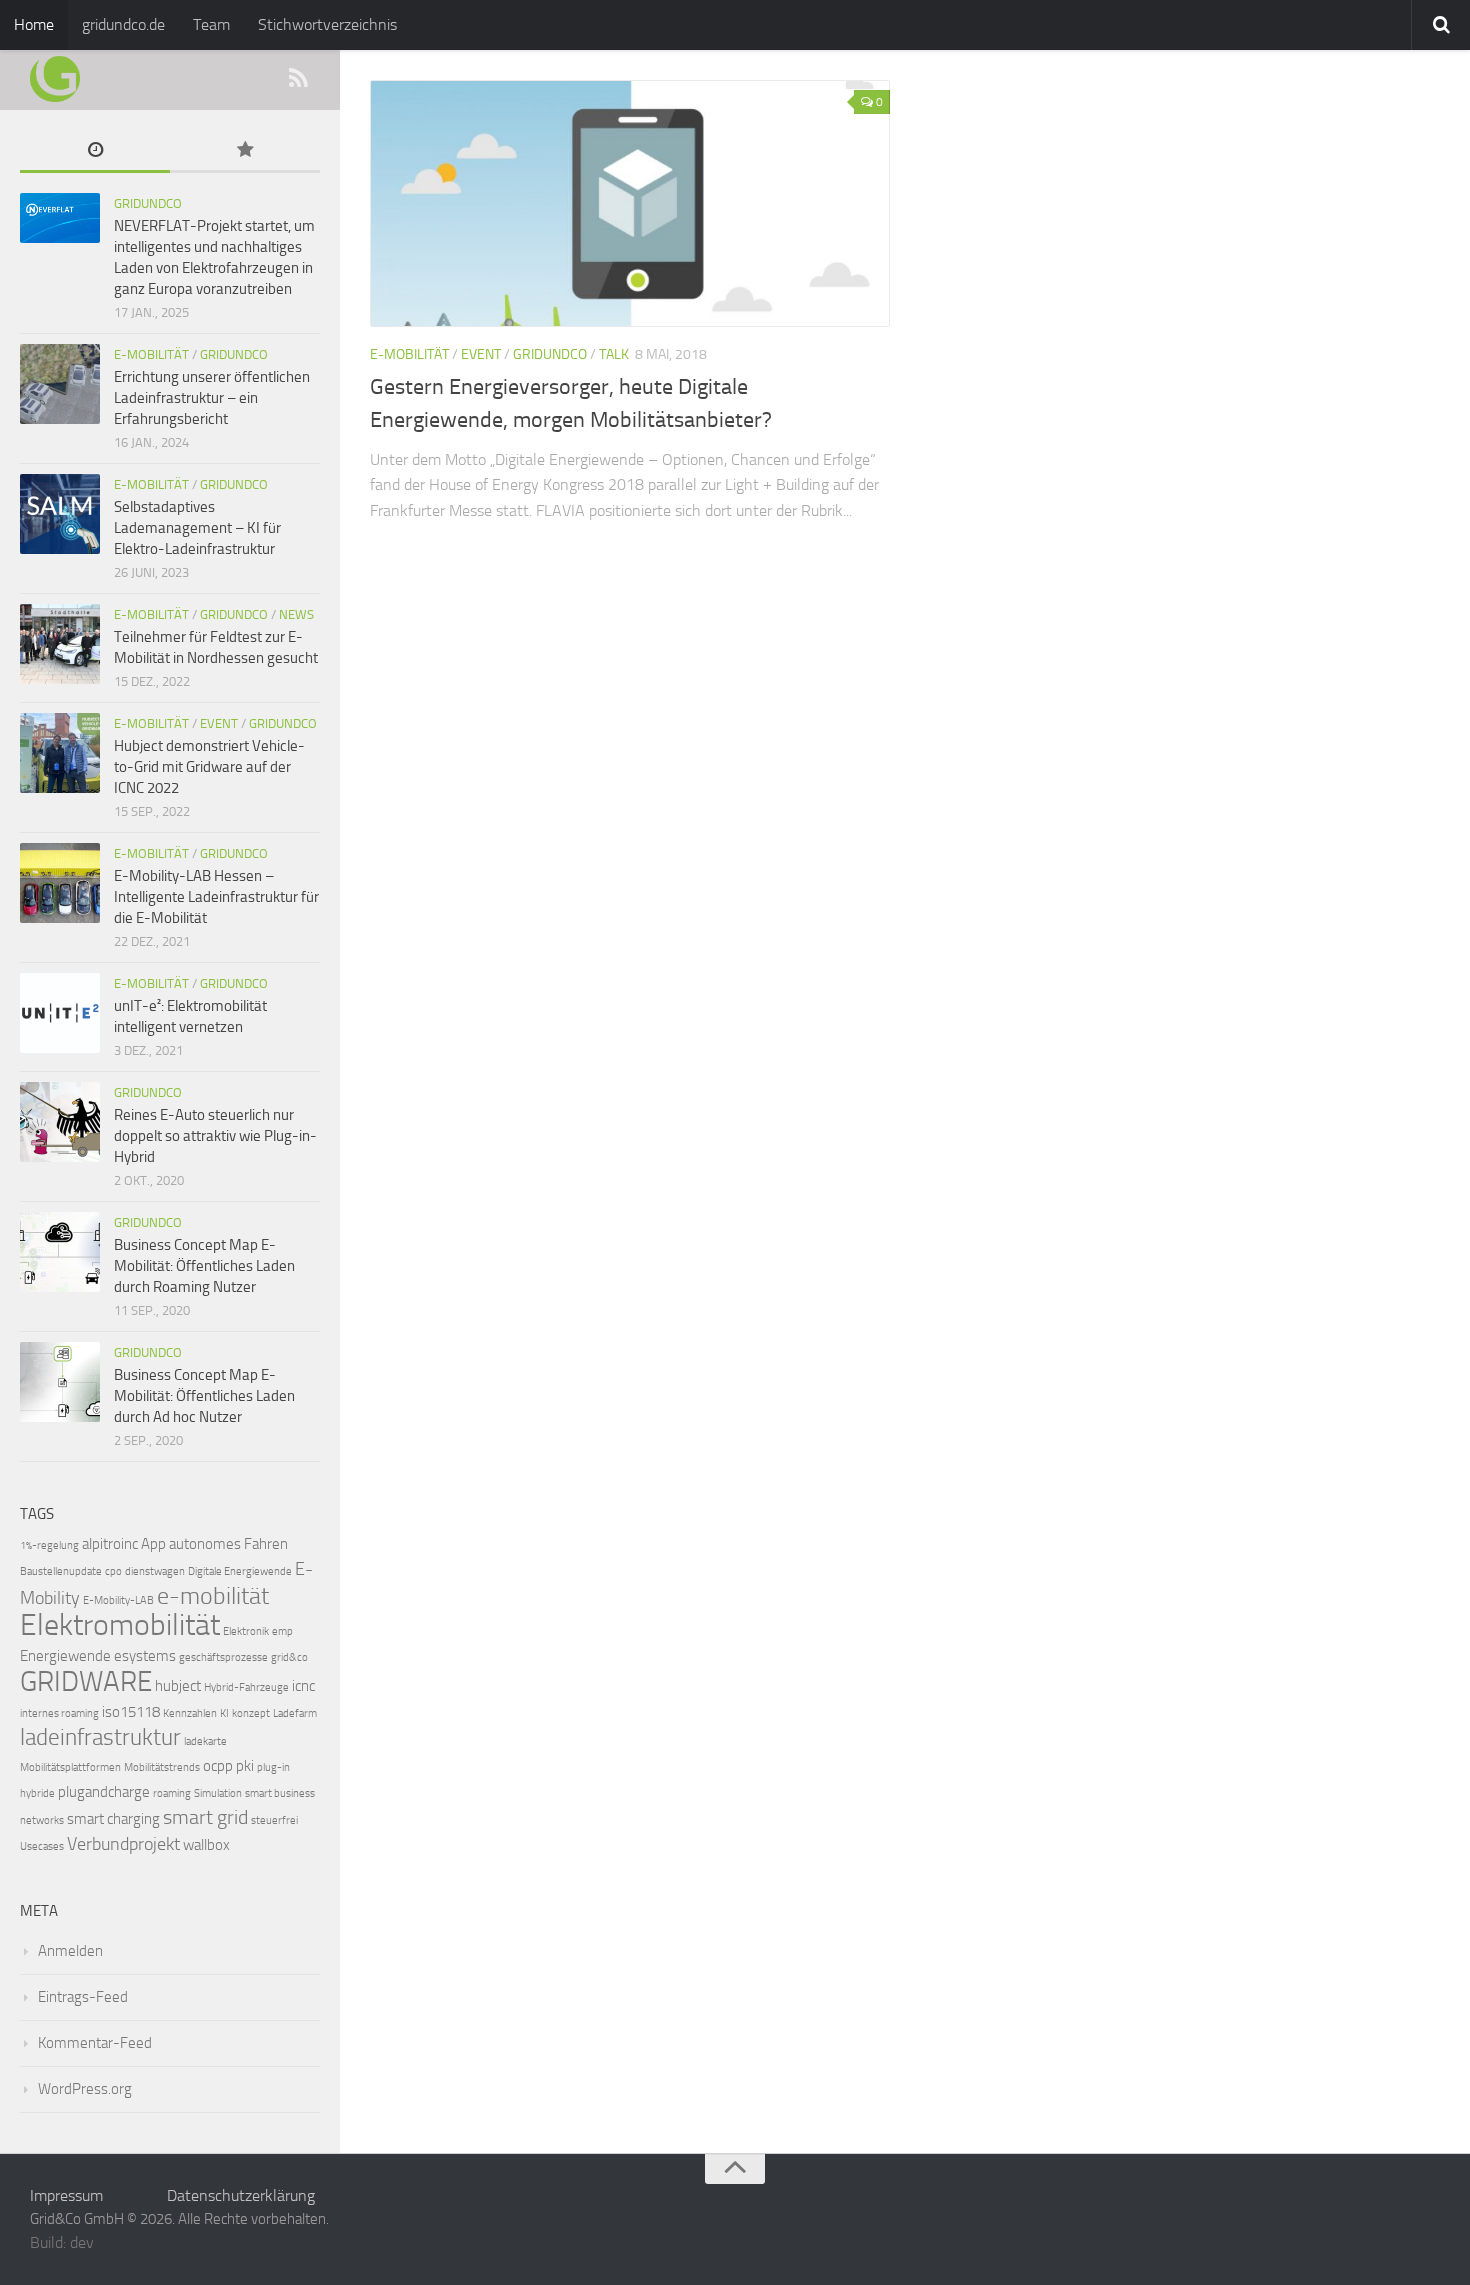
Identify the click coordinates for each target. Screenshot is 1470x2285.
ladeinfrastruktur (100, 1737)
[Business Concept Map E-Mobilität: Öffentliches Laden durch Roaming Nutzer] (60, 1252)
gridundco (550, 354)
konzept (251, 1713)
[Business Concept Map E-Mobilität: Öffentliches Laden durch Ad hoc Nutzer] (60, 1382)
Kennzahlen (190, 1713)
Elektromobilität (120, 1625)
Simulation (218, 1793)
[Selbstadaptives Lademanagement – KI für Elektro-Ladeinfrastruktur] (60, 514)
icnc (303, 1686)
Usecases (42, 1846)
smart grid (205, 1817)
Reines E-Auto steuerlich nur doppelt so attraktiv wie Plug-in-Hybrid (215, 1136)
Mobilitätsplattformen (70, 1767)
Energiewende (65, 1656)
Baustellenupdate (61, 1571)
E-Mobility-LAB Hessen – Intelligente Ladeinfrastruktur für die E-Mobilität (216, 897)
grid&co (289, 1657)
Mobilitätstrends (162, 1767)
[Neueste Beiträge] (95, 151)
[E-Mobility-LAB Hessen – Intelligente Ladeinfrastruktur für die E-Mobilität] (60, 883)
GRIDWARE (86, 1681)
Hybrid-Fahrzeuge (246, 1687)
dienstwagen (155, 1571)
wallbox (206, 1845)
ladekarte (205, 1741)
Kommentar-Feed (95, 2043)
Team (211, 24)
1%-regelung (49, 1545)
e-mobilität (213, 1596)
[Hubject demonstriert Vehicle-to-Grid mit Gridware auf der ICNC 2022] (60, 753)
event (481, 354)
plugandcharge (104, 1792)
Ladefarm (295, 1713)
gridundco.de (123, 24)
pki (245, 1766)
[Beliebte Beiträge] (245, 151)
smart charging (113, 1819)
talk (614, 354)
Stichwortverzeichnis (327, 24)
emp (282, 1631)
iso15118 (131, 1712)
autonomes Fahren (228, 1544)
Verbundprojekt (123, 1844)
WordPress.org (85, 2089)
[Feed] (298, 79)
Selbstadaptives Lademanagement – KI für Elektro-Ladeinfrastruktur (197, 528)
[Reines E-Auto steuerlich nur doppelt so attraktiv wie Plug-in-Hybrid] (60, 1122)
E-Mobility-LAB (118, 1600)
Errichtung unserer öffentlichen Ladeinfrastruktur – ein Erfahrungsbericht (212, 398)
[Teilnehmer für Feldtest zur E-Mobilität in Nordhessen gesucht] (60, 644)
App (153, 1544)
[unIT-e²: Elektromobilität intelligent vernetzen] (60, 1013)
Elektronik (246, 1631)
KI (224, 1713)
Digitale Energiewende (240, 1571)
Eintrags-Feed (83, 1997)
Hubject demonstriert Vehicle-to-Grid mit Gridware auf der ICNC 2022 (209, 767)
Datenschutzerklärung (241, 2195)
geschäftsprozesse (223, 1657)
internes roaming (59, 1713)
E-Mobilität (409, 354)
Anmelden (70, 1951)
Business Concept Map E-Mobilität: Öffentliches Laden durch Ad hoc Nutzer (204, 1396)
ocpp (218, 1766)
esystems (145, 1656)
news (296, 614)
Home (34, 24)
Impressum (66, 2195)
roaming (172, 1793)
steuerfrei (274, 1820)
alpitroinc (110, 1544)
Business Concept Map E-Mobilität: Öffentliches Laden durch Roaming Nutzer (204, 1266)
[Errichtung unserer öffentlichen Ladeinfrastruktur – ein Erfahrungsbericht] (60, 384)
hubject (178, 1686)
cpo (113, 1571)
